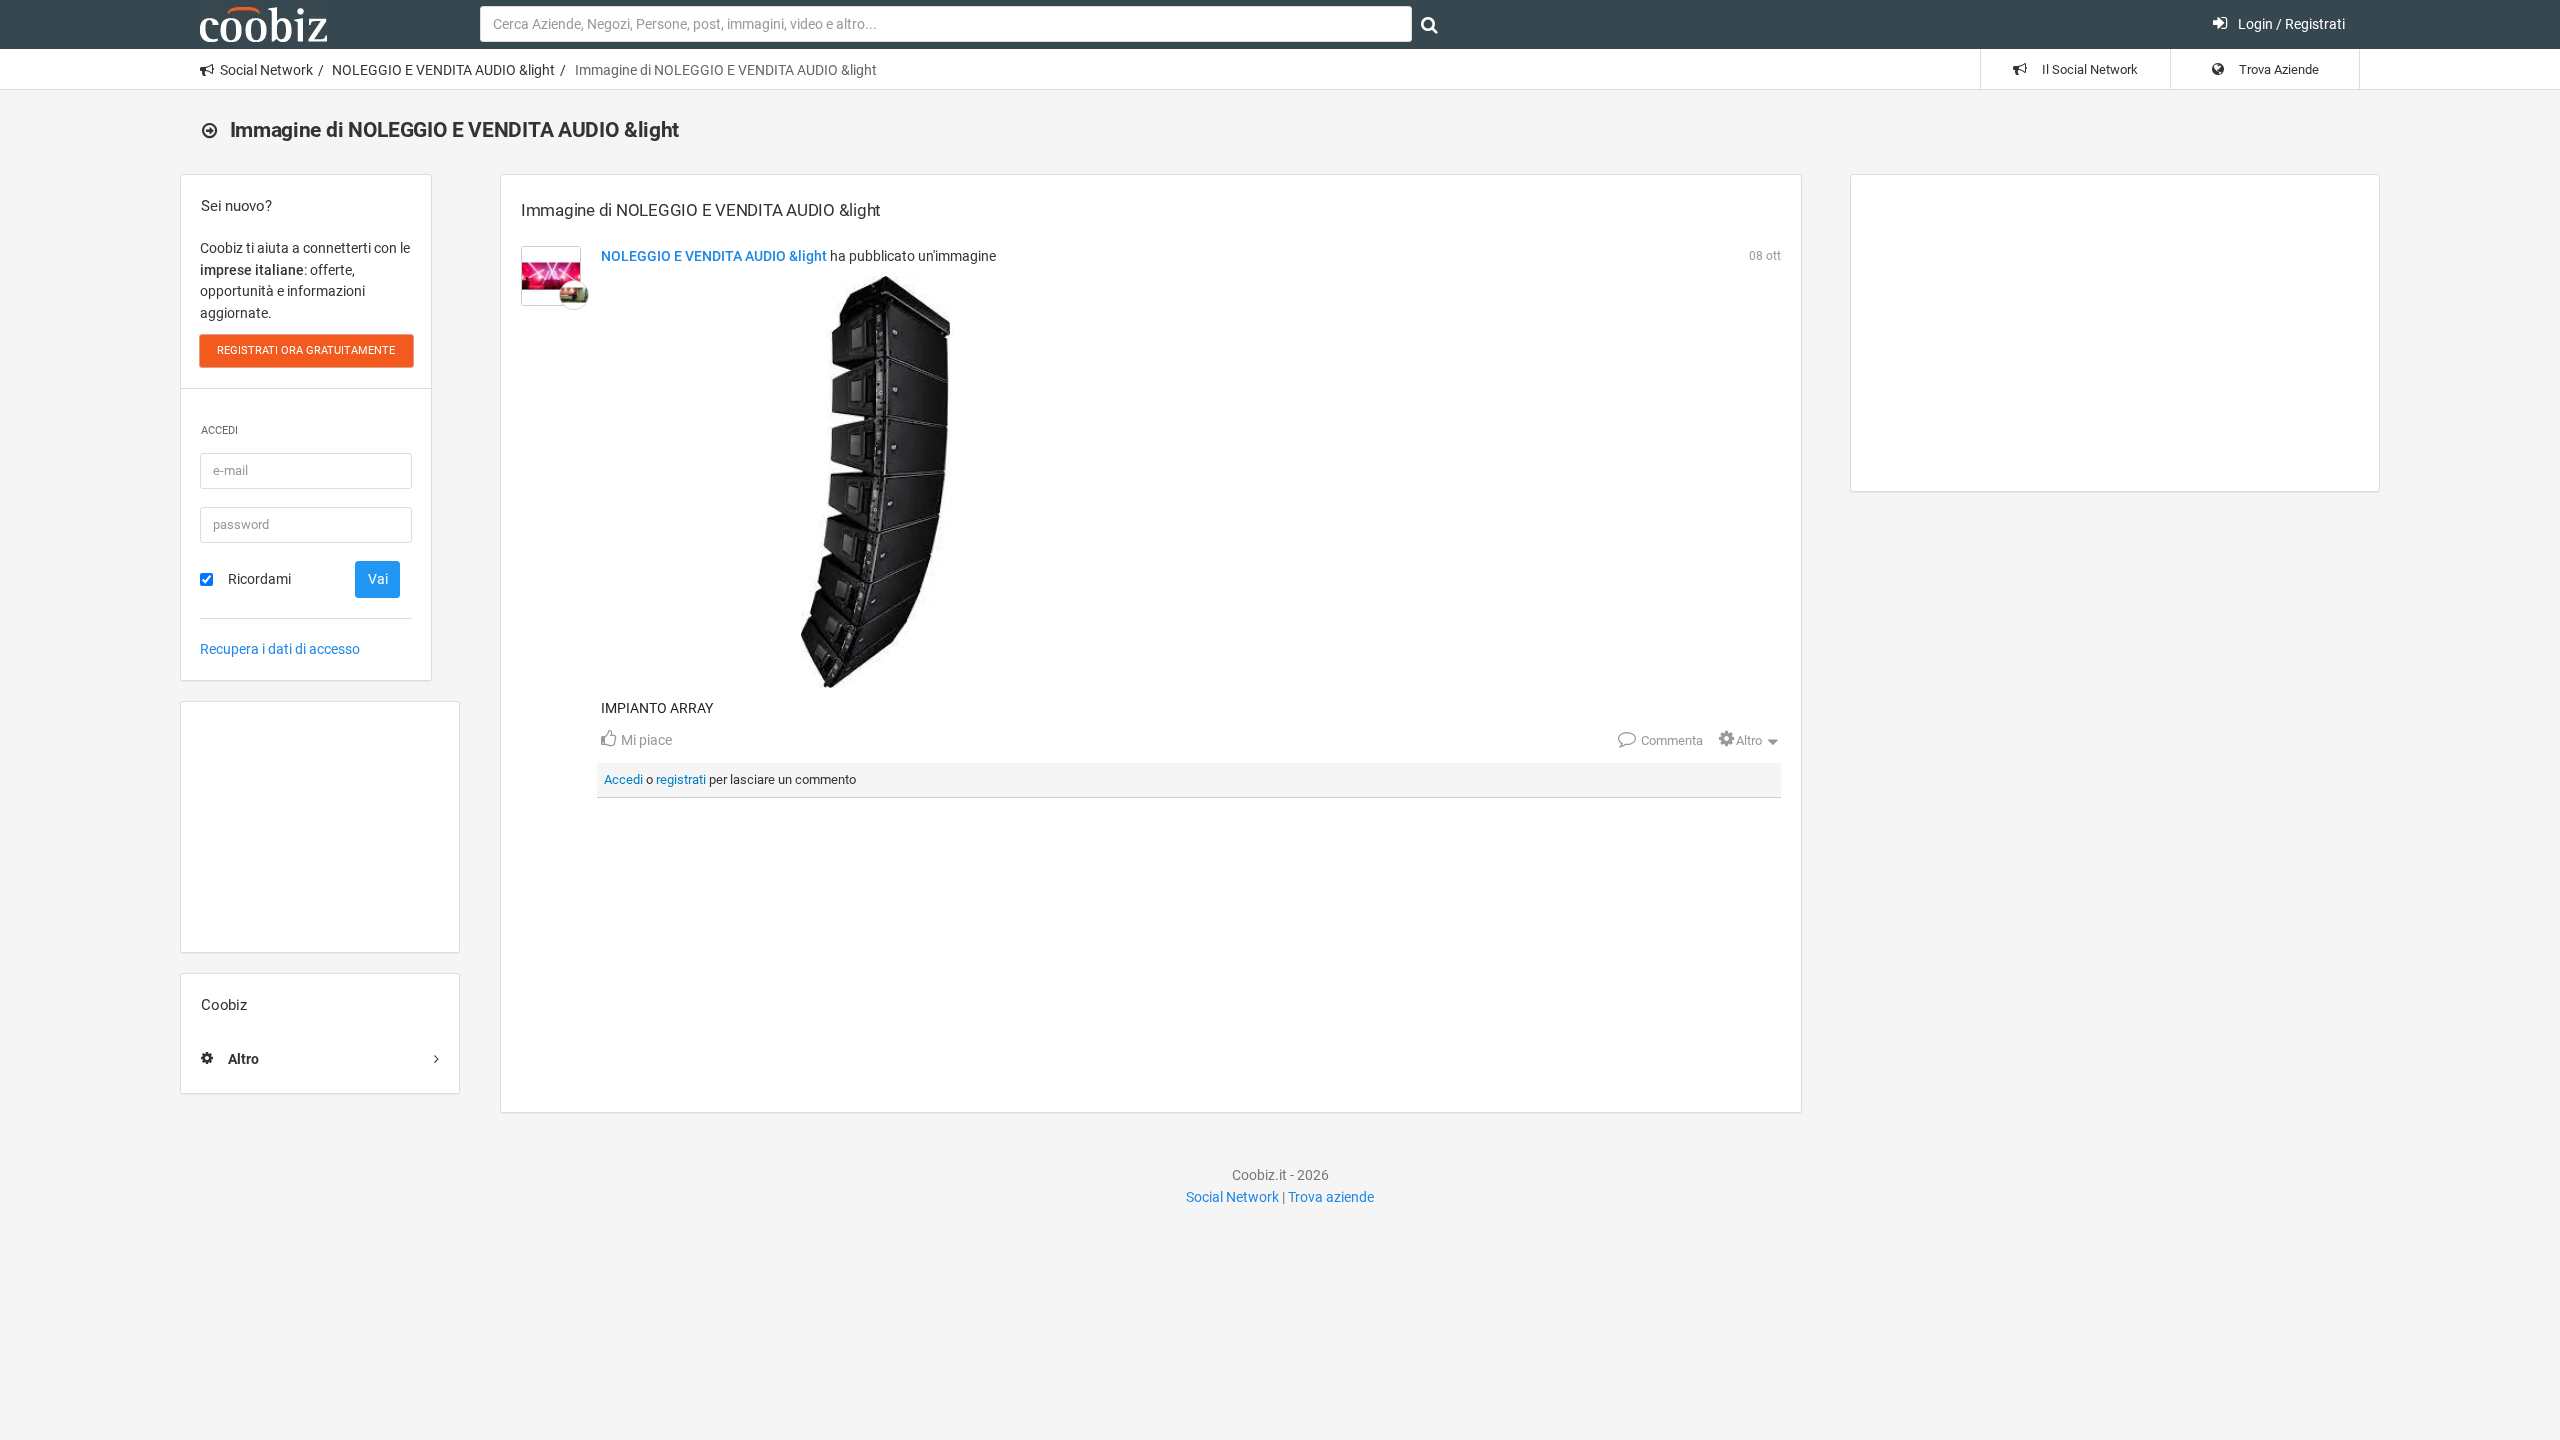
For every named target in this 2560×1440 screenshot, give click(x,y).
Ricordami (259, 579)
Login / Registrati (2290, 24)
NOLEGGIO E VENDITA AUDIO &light (443, 70)
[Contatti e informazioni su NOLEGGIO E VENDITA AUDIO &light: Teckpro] (551, 276)
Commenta (1672, 740)
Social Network (266, 70)
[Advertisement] (320, 827)
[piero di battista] (574, 295)
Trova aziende (1331, 1197)
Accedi (623, 779)
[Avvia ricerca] (1429, 25)
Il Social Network (2088, 69)
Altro (1749, 740)
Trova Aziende (2277, 69)
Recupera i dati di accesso (280, 649)
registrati (681, 779)
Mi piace (645, 740)
